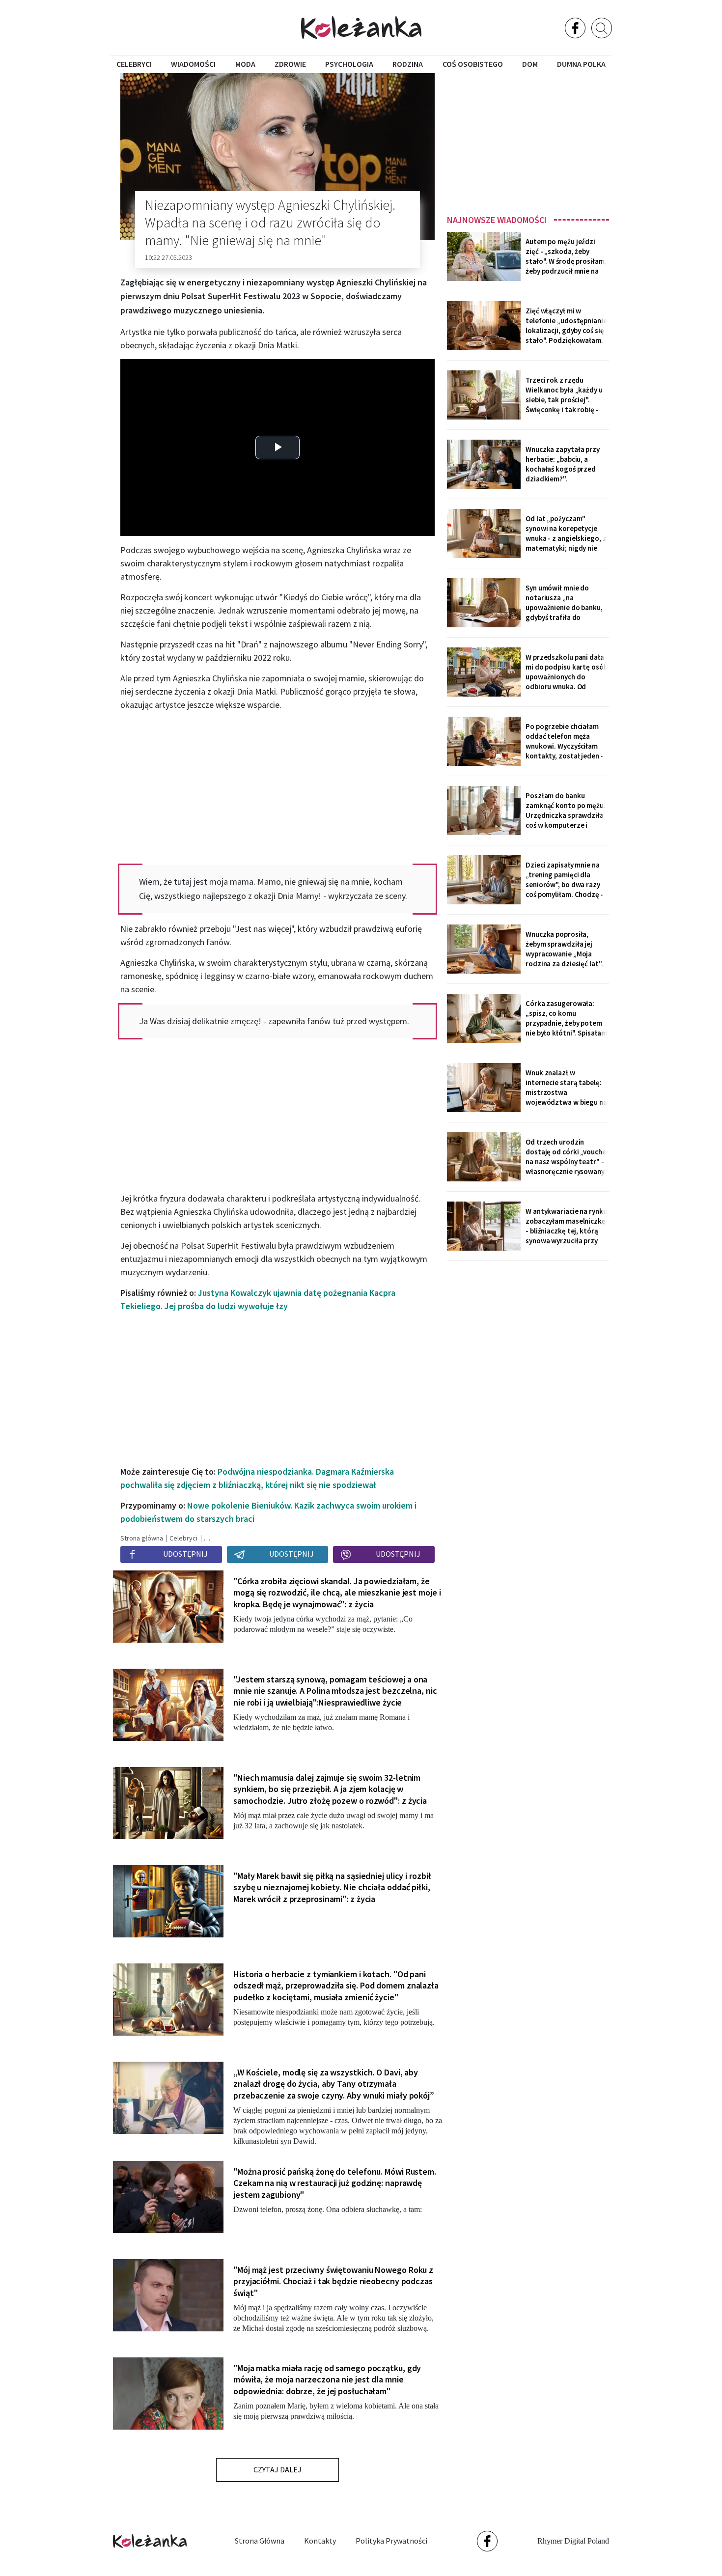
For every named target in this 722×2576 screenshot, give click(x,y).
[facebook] (575, 28)
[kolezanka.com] (361, 27)
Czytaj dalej (278, 2469)
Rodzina (408, 64)
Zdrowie (290, 64)
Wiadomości (193, 64)
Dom (530, 64)
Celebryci (134, 64)
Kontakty (320, 2541)
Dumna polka (581, 64)
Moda (245, 64)
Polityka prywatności (391, 2541)
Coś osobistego (473, 64)
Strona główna (260, 2541)
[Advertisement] (528, 141)
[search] (602, 28)
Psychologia (349, 64)
